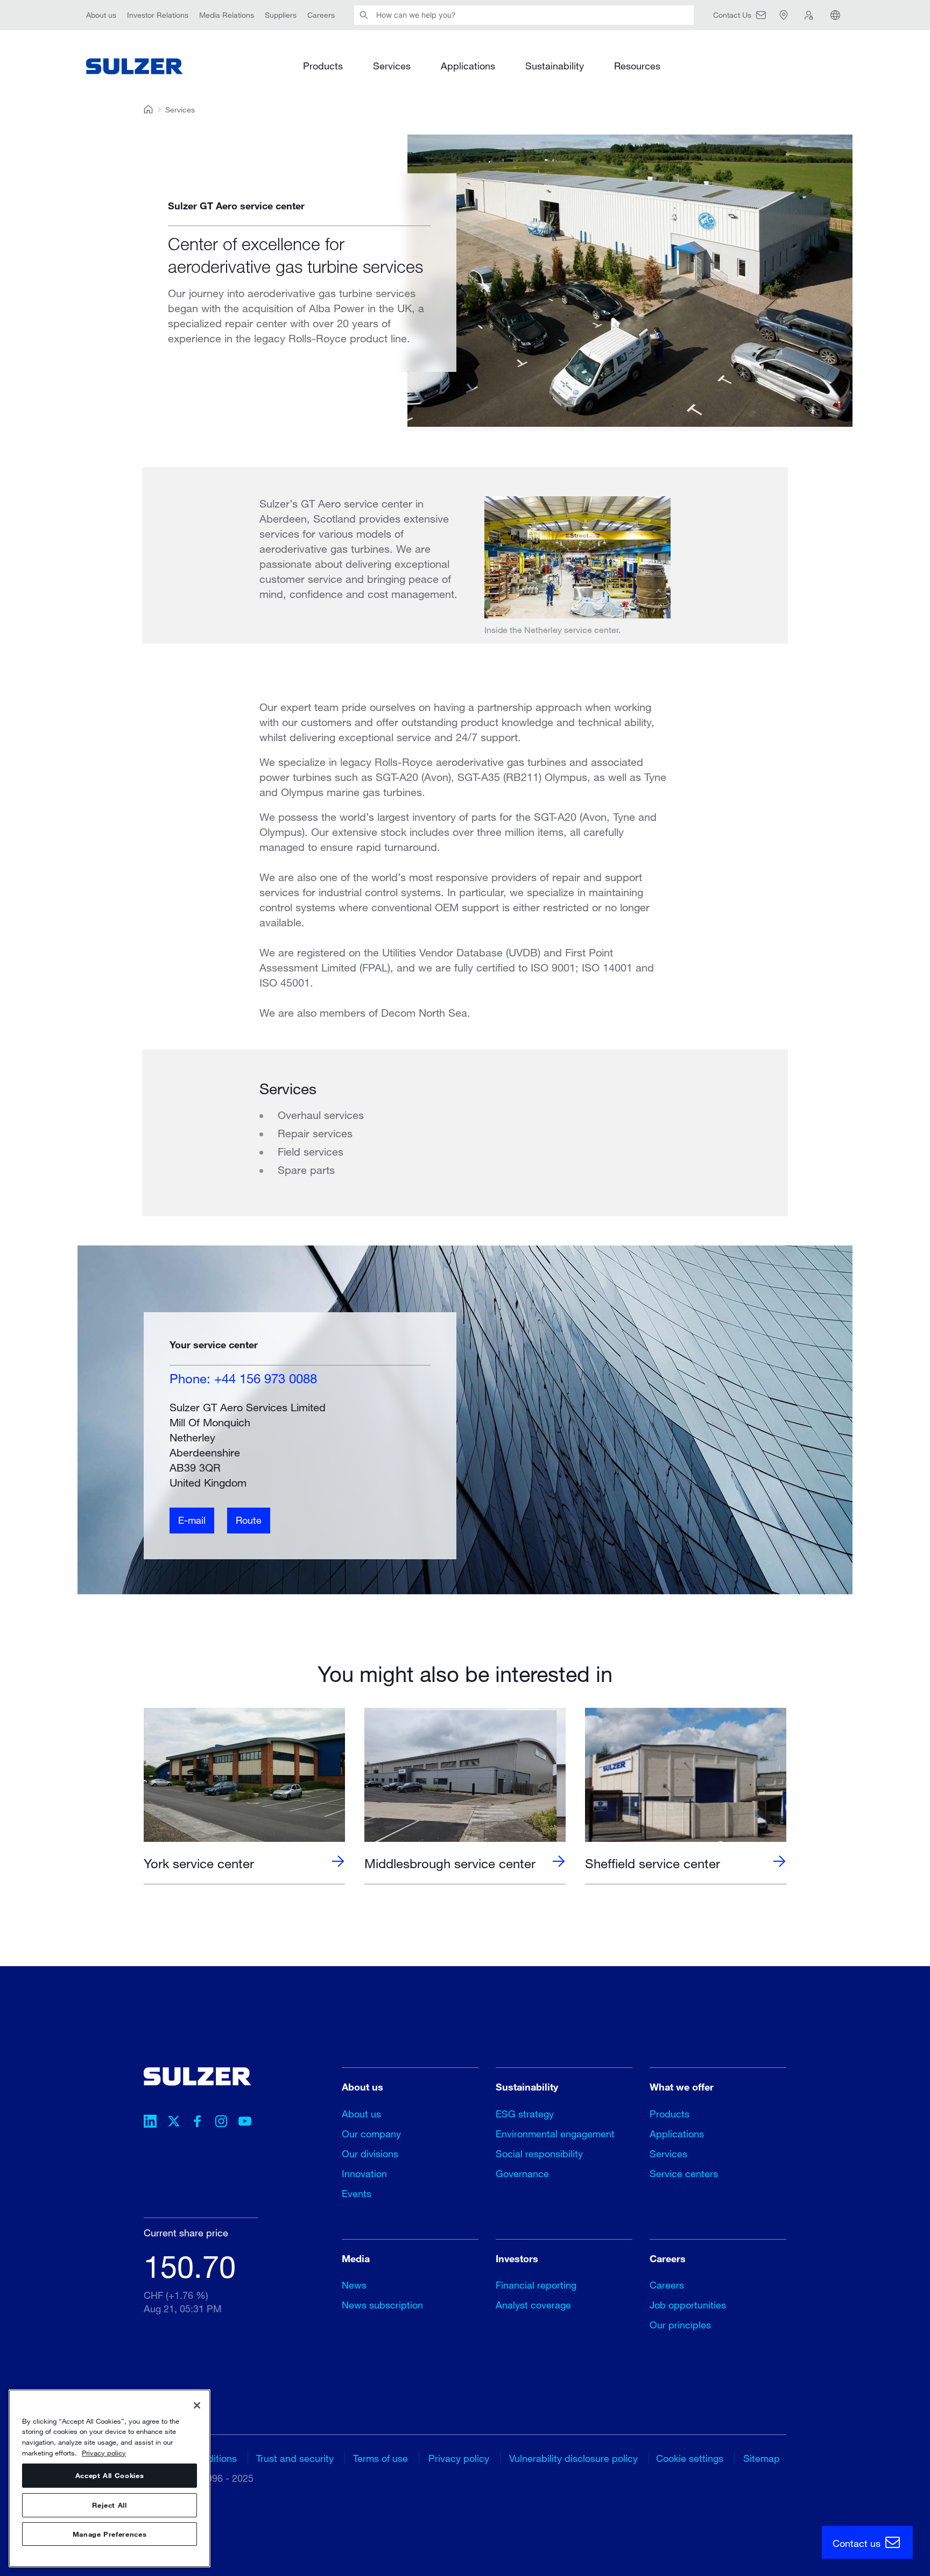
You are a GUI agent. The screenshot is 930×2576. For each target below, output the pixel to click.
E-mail (192, 1520)
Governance (522, 2173)
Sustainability (555, 66)
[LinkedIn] (150, 2123)
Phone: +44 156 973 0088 (243, 1378)
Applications (468, 66)
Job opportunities (688, 2305)
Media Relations (227, 15)
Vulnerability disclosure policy (573, 2458)
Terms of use (381, 2458)
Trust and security (295, 2458)
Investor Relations (158, 15)
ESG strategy (525, 2114)
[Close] (197, 2405)
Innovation (364, 2173)
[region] (110, 2478)
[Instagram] (221, 2123)
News (354, 2285)
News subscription (382, 2305)
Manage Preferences (110, 2534)
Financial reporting (536, 2285)
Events (357, 2193)
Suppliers (281, 15)
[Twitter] (174, 2123)
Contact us (858, 2543)
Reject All (110, 2505)
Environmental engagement (555, 2134)
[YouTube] (245, 2123)
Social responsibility (539, 2153)
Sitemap (762, 2458)
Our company (371, 2134)
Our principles (680, 2325)
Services (392, 66)
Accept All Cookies (110, 2476)
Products (323, 66)
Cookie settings (690, 2458)
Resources (637, 66)
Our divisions (370, 2153)
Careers (321, 15)
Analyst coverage (533, 2305)
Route (249, 1520)
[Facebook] (198, 2123)
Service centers (684, 2173)
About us (101, 15)
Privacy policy (459, 2458)
